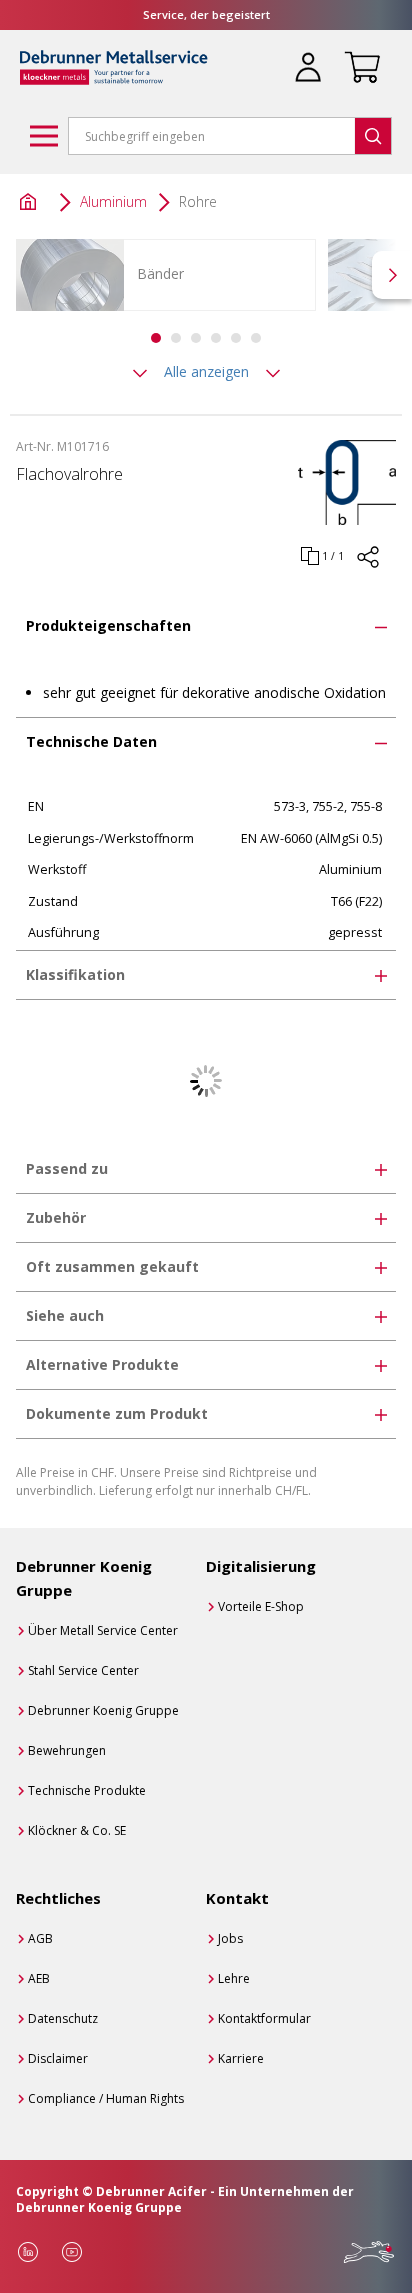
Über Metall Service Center (103, 1630)
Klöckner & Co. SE (77, 1830)
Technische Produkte (87, 1790)
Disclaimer (58, 2058)
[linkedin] (28, 2252)
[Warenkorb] (358, 55)
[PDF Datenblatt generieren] (368, 567)
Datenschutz (63, 2018)
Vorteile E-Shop (261, 1606)
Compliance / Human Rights (106, 2098)
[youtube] (72, 2252)
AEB (39, 1978)
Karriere (241, 2058)
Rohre (198, 201)
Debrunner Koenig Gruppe (103, 1710)
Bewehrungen (67, 1750)
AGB (40, 1938)
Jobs (230, 1938)
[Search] (373, 136)
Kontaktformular (264, 2018)
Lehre (234, 1978)
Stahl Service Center (83, 1670)
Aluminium (113, 201)
